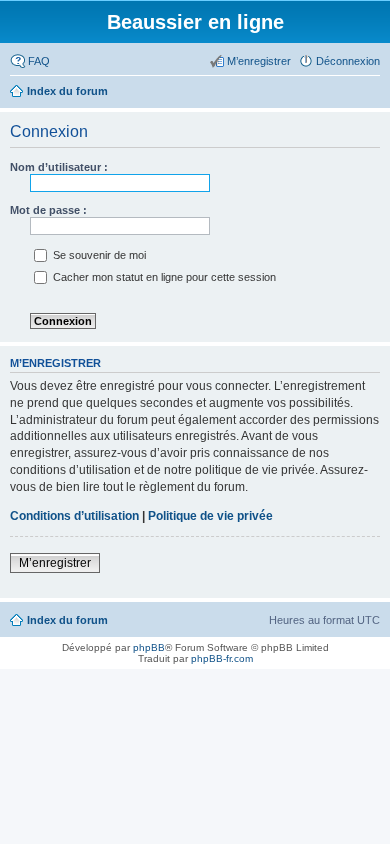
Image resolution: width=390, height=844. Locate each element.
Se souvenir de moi (98, 255)
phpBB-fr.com (222, 658)
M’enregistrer (55, 563)
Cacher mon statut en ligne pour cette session (163, 277)
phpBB (149, 647)
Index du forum (67, 620)
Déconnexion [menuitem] (348, 61)
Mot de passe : (48, 210)
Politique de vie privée (210, 516)
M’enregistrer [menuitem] (259, 61)
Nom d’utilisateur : (59, 167)
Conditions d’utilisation (74, 516)
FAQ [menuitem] (39, 61)
